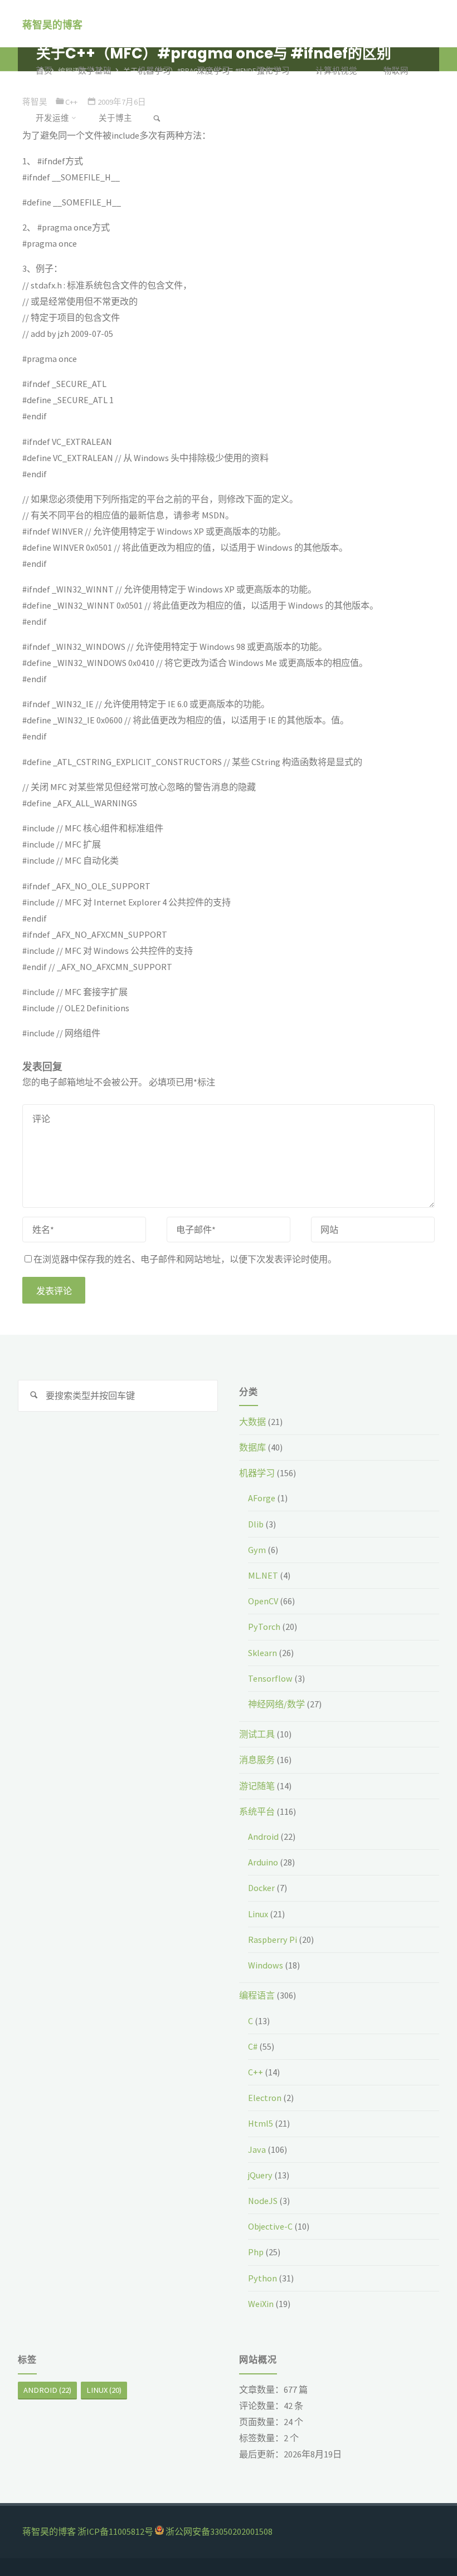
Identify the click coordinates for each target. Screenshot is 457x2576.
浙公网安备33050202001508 (219, 2531)
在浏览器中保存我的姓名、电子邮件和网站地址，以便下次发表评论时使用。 (185, 1259)
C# (253, 2046)
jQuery (260, 2175)
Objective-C (270, 2226)
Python (262, 2278)
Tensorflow (270, 1678)
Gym (257, 1550)
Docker (261, 1888)
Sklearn (262, 1653)
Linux (258, 1914)
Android (263, 1836)
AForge (262, 1498)
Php (256, 2252)
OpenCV (263, 1601)
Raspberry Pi (273, 1940)
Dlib (256, 1524)
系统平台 (257, 1811)
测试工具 (257, 1734)
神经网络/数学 (276, 1704)
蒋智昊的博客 (52, 24)
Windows (266, 1965)
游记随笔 (257, 1786)
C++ (256, 2072)
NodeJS (263, 2201)
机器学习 (257, 1473)
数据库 (252, 1447)
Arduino (263, 1862)
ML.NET (263, 1575)
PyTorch (264, 1627)
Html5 (261, 2123)
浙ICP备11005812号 (115, 2531)
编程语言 (257, 1995)
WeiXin (261, 2304)
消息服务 (257, 1760)
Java (257, 2149)
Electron (265, 2098)
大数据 (252, 1422)
